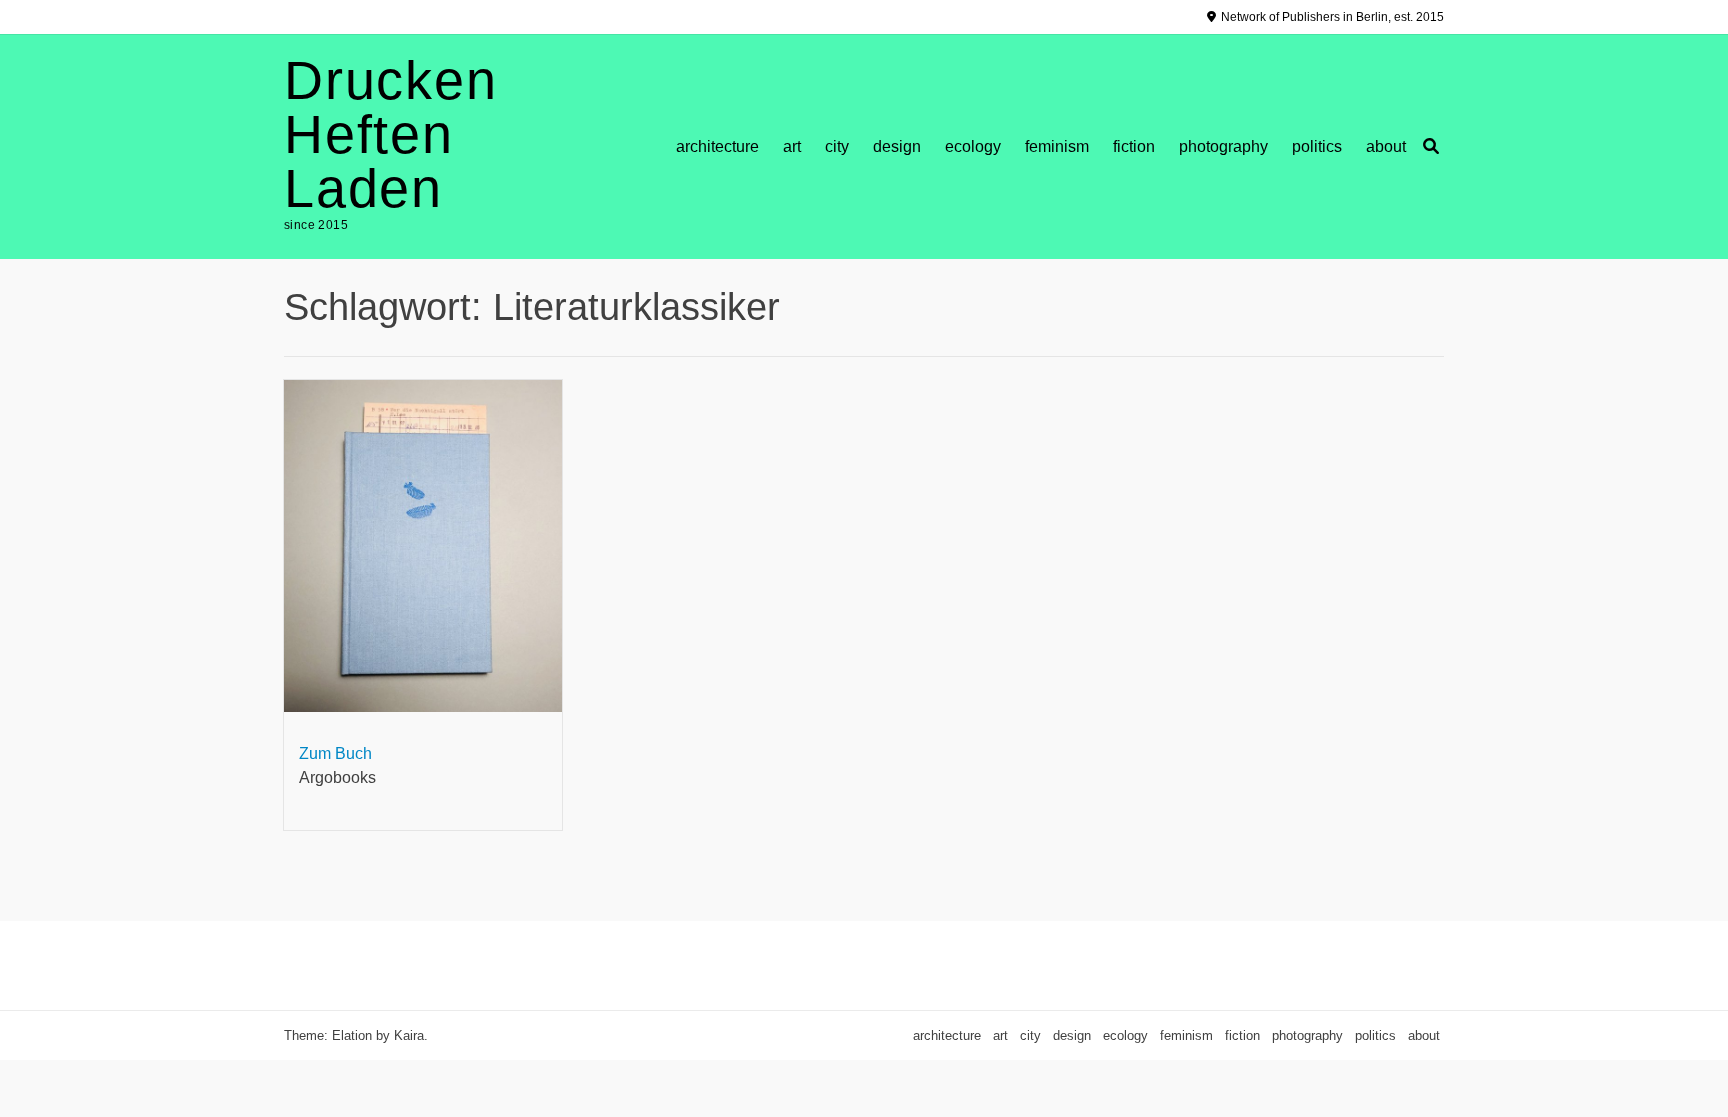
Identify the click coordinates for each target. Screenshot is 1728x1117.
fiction (1134, 146)
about (1386, 146)
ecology (973, 146)
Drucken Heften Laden (391, 134)
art (792, 146)
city (837, 146)
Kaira (409, 1035)
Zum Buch (335, 753)
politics (1317, 146)
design (897, 146)
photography (1223, 146)
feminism (1057, 146)
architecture (717, 146)
